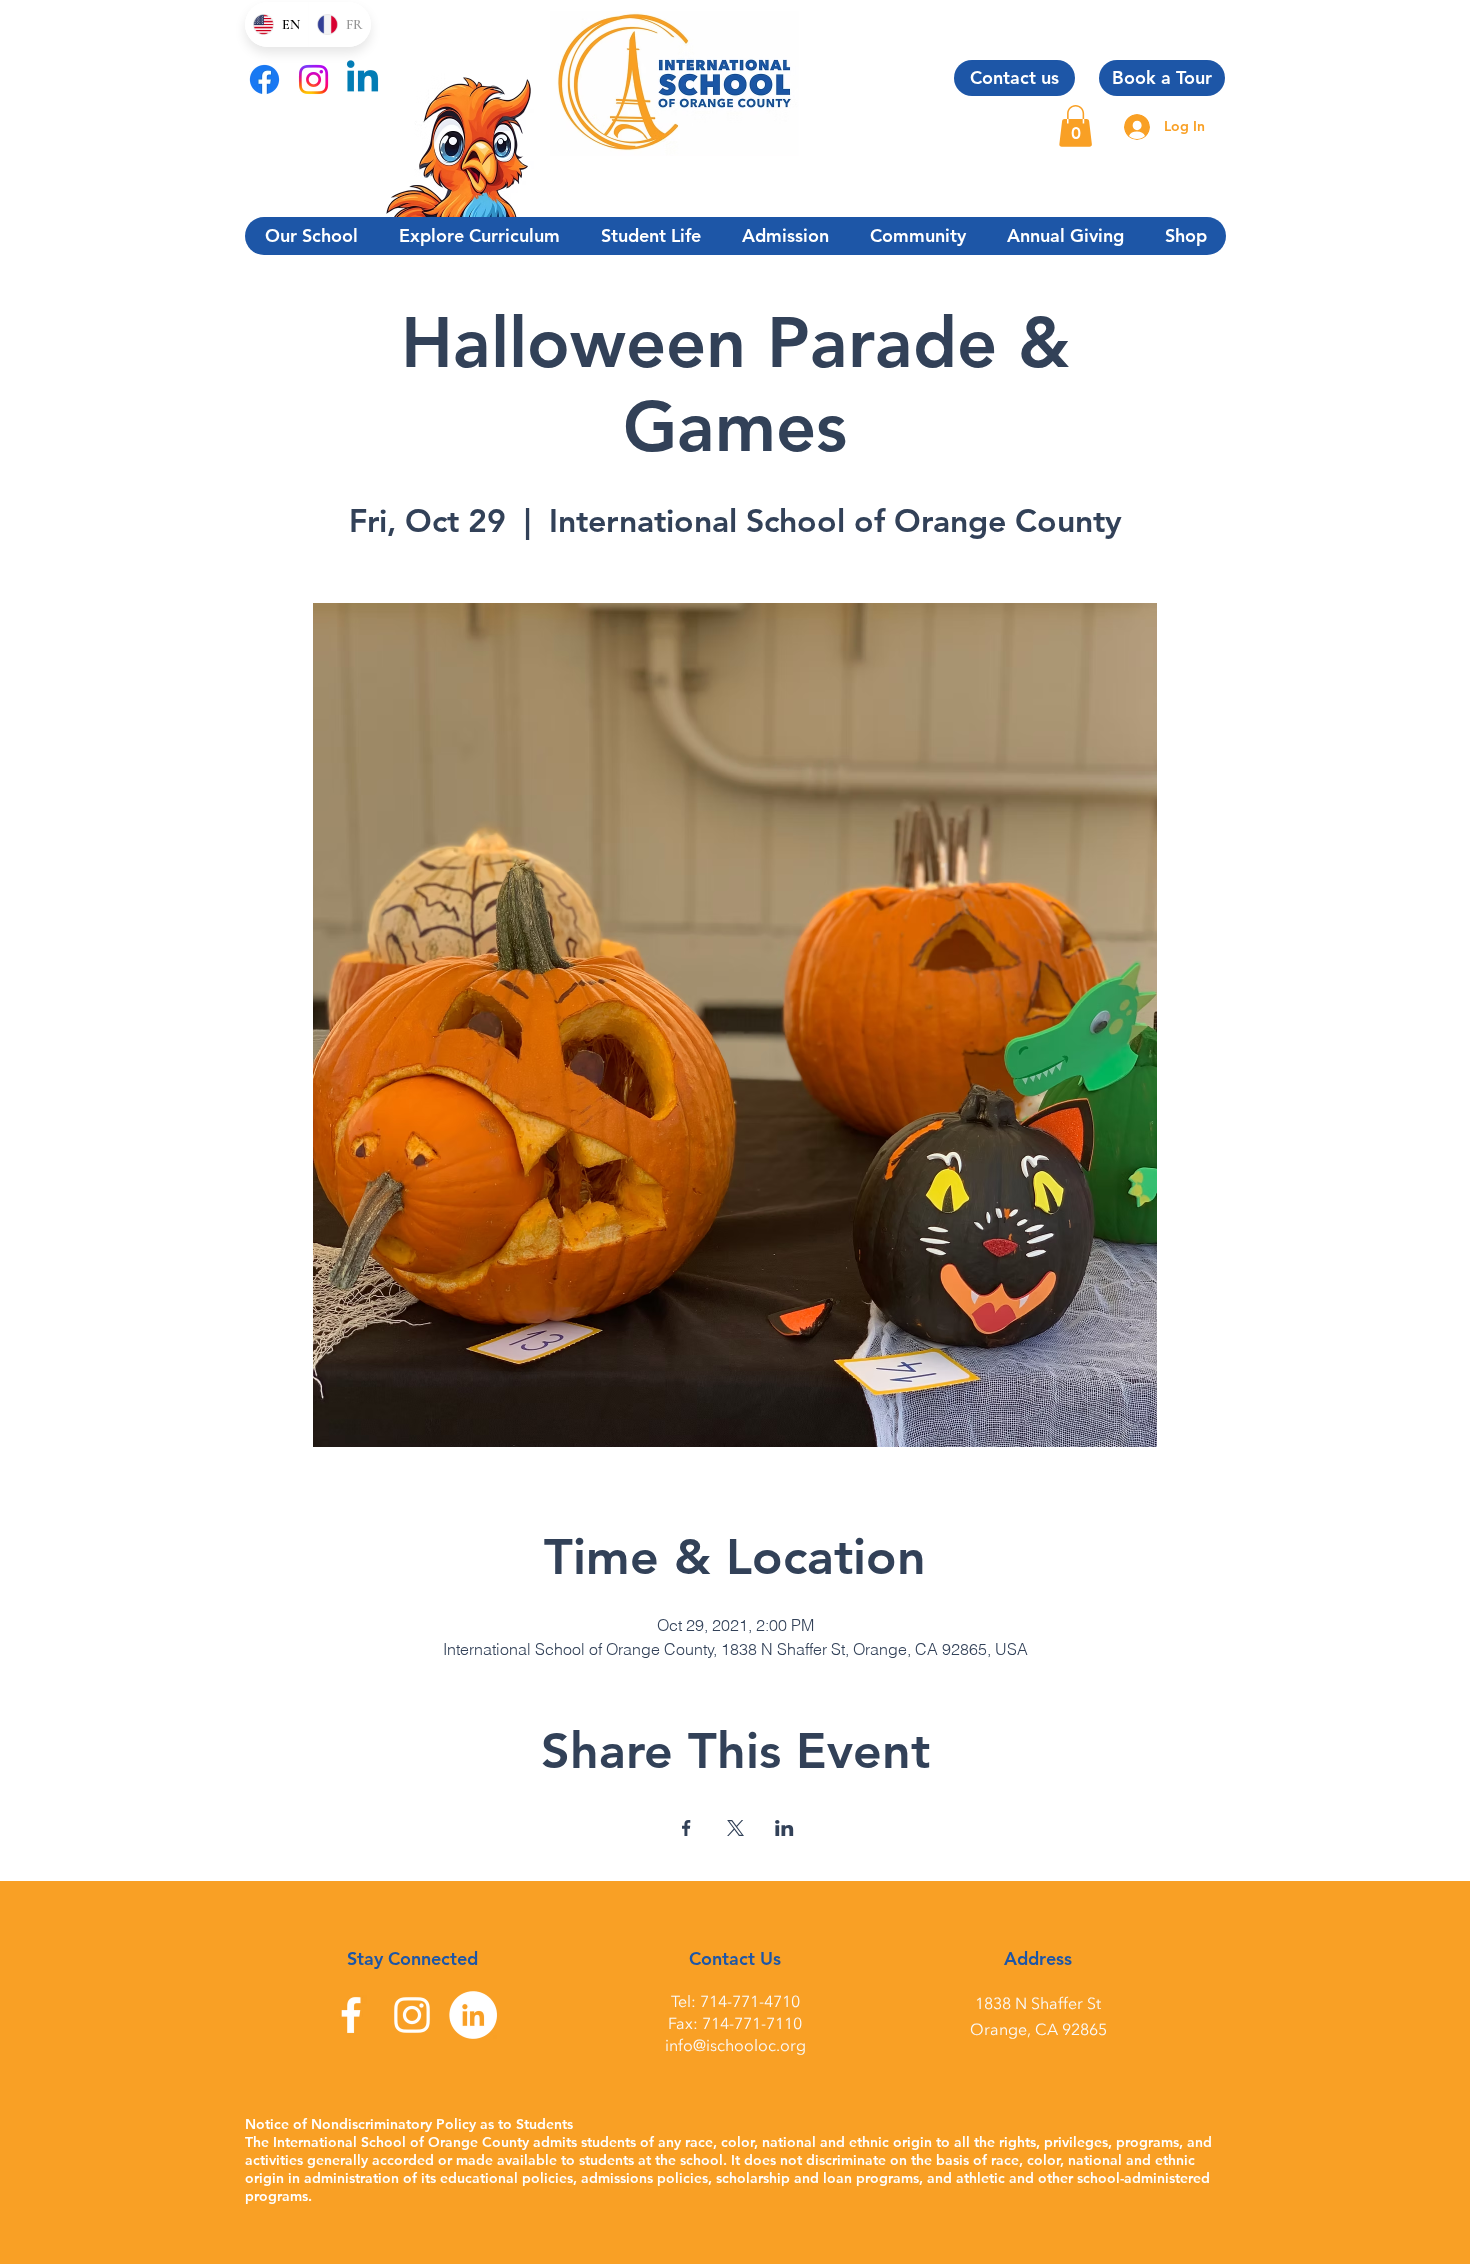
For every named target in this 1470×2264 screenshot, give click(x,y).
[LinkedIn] (473, 2015)
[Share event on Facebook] (686, 1828)
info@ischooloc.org (735, 2046)
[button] (1075, 126)
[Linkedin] (362, 79)
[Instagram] (313, 79)
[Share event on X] (735, 1828)
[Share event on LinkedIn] (784, 1828)
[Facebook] (264, 79)
